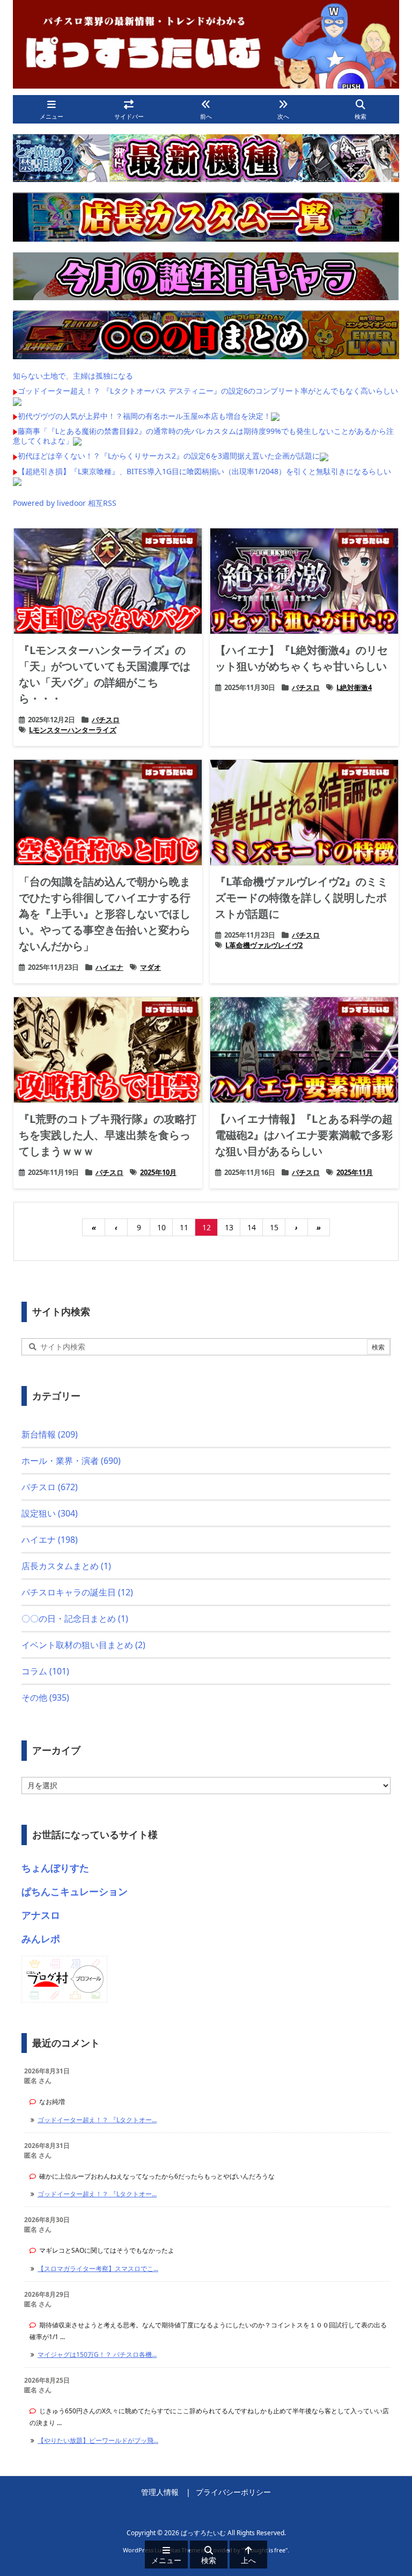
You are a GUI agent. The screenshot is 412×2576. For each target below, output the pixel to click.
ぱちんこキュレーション (75, 1891)
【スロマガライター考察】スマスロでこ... (98, 2269)
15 (274, 1227)
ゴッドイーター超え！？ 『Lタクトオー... (97, 2120)
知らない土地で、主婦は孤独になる (73, 376)
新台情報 (50, 1434)
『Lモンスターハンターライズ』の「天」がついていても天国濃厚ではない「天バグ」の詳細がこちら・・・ (105, 674)
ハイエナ (109, 967)
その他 (45, 1697)
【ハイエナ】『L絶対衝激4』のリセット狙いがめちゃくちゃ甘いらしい (301, 658)
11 (184, 1227)
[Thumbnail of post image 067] (304, 1050)
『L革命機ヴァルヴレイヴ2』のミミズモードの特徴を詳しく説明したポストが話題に (301, 898)
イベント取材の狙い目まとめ (83, 1645)
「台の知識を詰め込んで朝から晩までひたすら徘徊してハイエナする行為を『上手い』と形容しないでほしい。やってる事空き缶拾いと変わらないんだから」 (105, 914)
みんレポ (41, 1939)
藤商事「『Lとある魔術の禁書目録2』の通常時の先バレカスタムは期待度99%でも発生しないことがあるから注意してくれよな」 (203, 436)
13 (229, 1227)
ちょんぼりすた (55, 1868)
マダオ (150, 967)
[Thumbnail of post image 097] (108, 581)
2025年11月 (355, 1172)
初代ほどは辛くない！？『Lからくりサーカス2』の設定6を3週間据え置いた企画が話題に (169, 456)
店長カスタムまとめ (66, 1566)
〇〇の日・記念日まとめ (75, 1619)
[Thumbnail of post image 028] (108, 1050)
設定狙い (50, 1513)
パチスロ (106, 720)
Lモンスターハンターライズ (73, 730)
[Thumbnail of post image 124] (304, 812)
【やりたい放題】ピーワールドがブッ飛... (98, 2440)
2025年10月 (158, 1172)
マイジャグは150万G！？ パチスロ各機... (97, 2354)
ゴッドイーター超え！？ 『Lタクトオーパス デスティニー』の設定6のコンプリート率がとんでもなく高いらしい (208, 391)
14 (252, 1227)
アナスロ (41, 1915)
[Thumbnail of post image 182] (108, 812)
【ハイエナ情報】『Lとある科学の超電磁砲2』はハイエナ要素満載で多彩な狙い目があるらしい (304, 1135)
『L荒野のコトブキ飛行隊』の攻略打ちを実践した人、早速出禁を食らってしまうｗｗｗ (108, 1135)
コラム (45, 1671)
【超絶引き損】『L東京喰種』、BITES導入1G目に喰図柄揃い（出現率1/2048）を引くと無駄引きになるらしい (204, 471)
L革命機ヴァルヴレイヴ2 (264, 945)
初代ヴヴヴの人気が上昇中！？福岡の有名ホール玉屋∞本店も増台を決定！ (144, 416)
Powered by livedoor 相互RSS (65, 503)
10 (161, 1227)
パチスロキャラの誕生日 (77, 1592)
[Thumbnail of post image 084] (304, 581)
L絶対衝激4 (354, 687)
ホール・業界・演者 (71, 1461)
